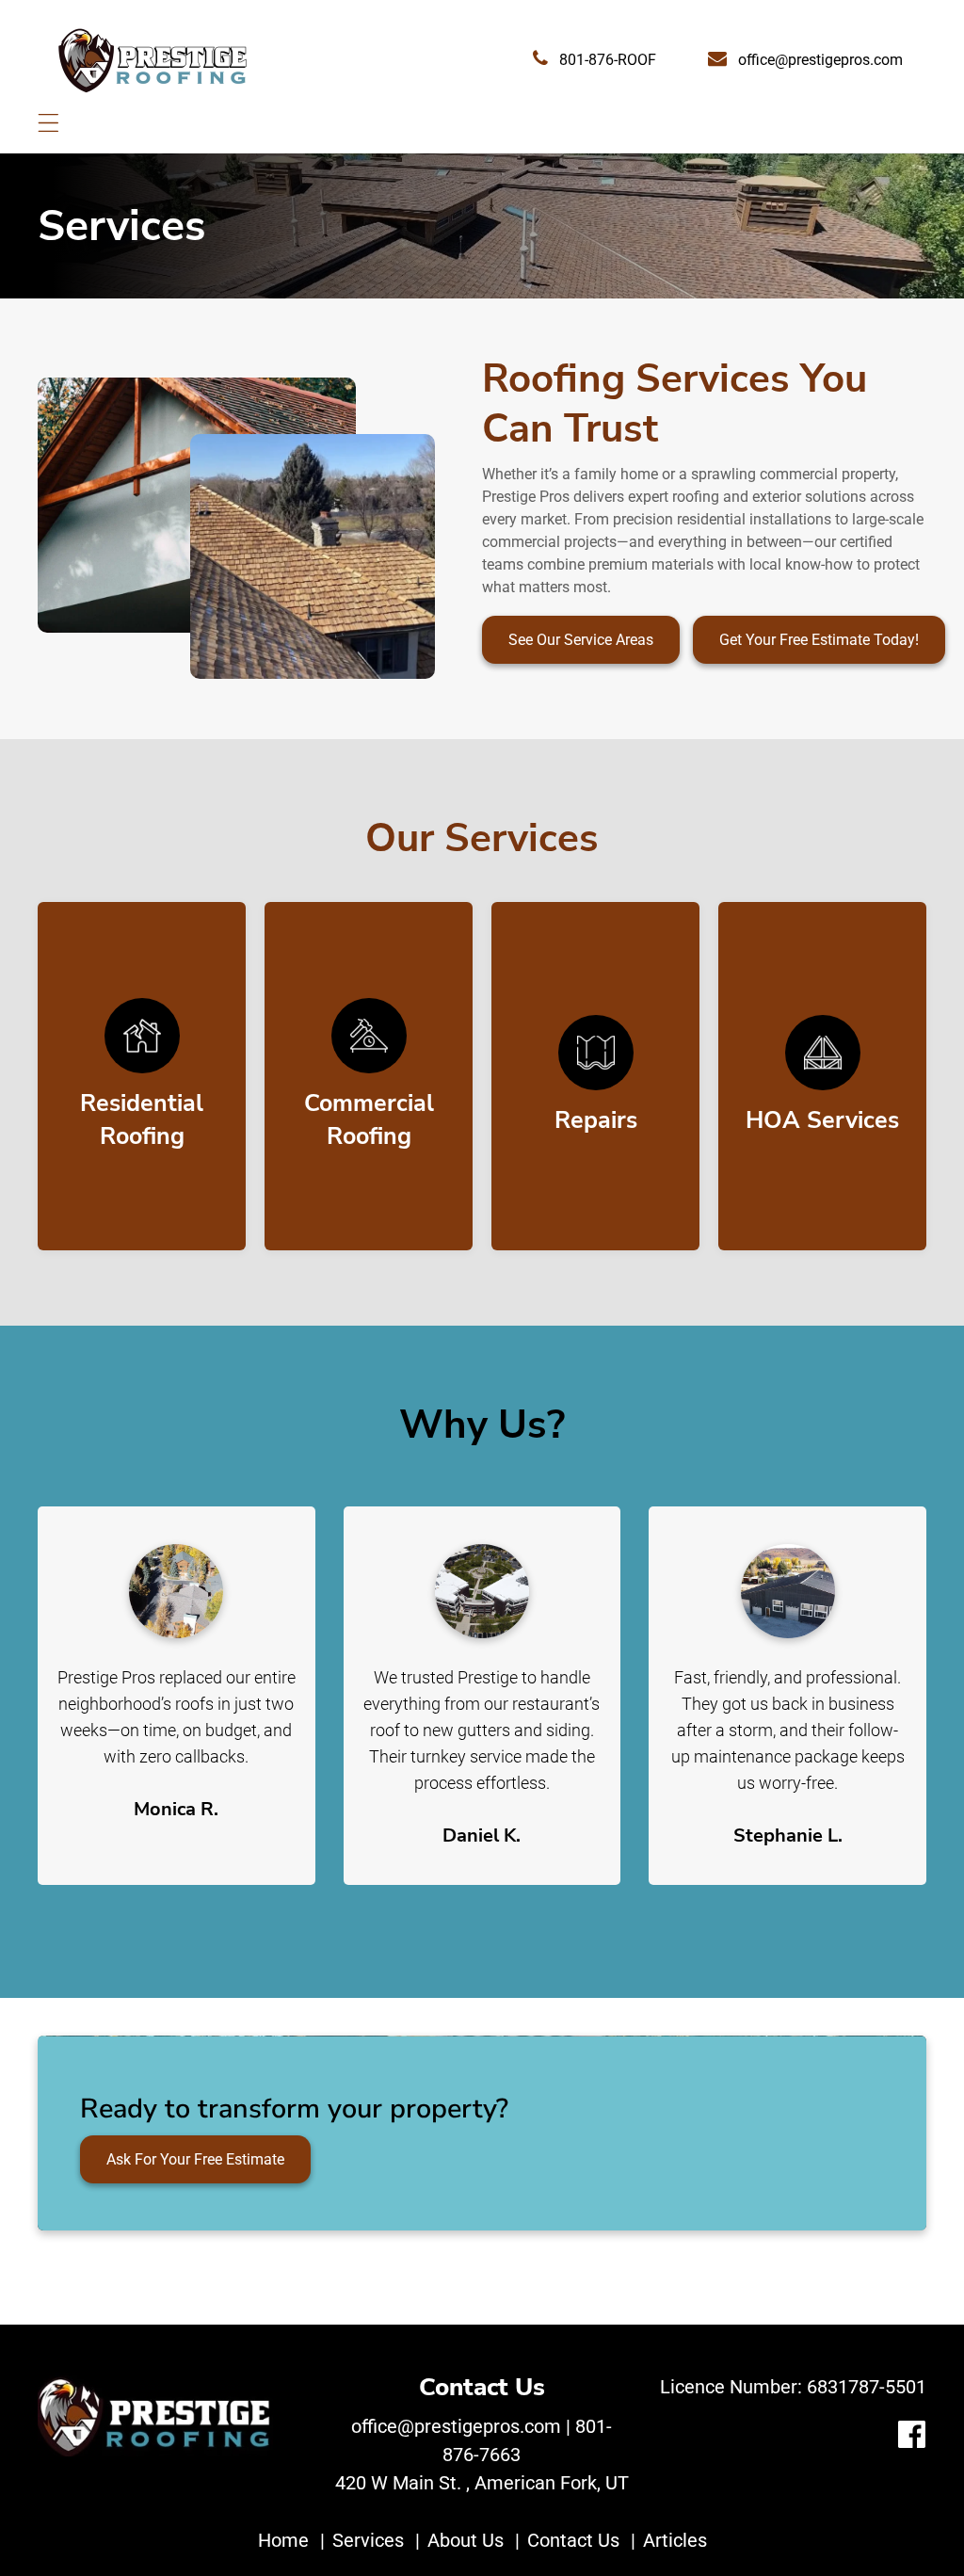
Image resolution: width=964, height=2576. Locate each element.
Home (283, 2540)
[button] (48, 123)
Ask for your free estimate (195, 2159)
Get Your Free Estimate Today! (819, 640)
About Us (466, 2540)
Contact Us (573, 2540)
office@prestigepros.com (819, 60)
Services (368, 2540)
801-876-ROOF (606, 60)
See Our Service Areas (581, 640)
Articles (675, 2540)
